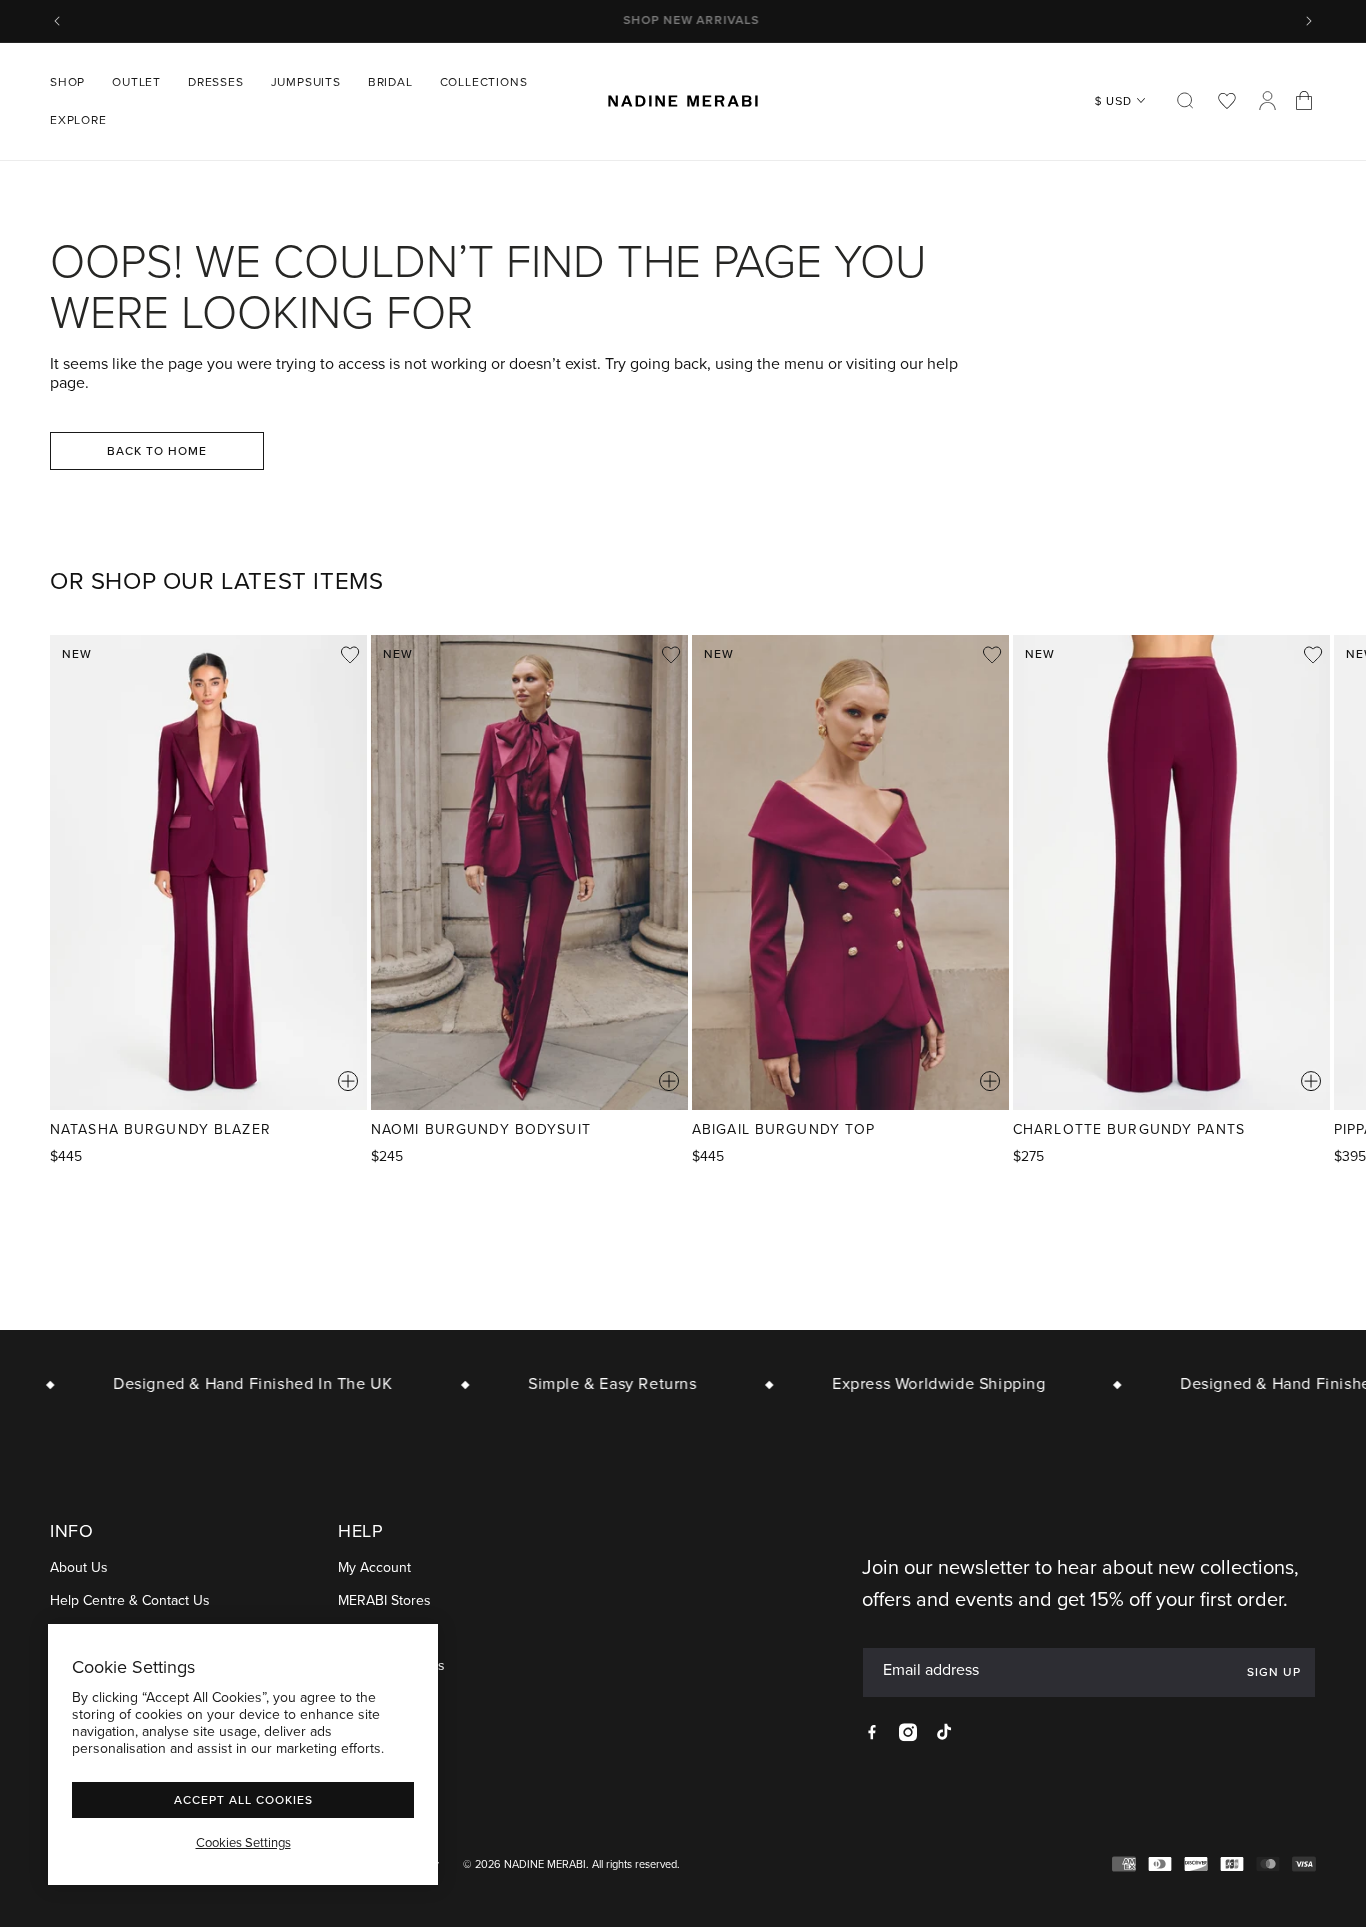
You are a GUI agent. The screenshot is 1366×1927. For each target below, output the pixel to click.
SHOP (67, 82)
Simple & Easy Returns (597, 1383)
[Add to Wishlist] (350, 655)
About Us (79, 1568)
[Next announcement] (1309, 21)
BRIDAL (390, 82)
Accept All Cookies (243, 1799)
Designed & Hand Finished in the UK (237, 1383)
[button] (75, 82)
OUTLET (136, 82)
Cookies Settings (243, 1843)
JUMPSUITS (306, 82)
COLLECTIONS (484, 82)
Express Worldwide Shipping (924, 1383)
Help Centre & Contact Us (130, 1601)
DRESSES (216, 82)
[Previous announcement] (57, 21)
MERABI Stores (384, 1601)
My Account (374, 1568)
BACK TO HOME (157, 450)
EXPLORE (78, 120)
